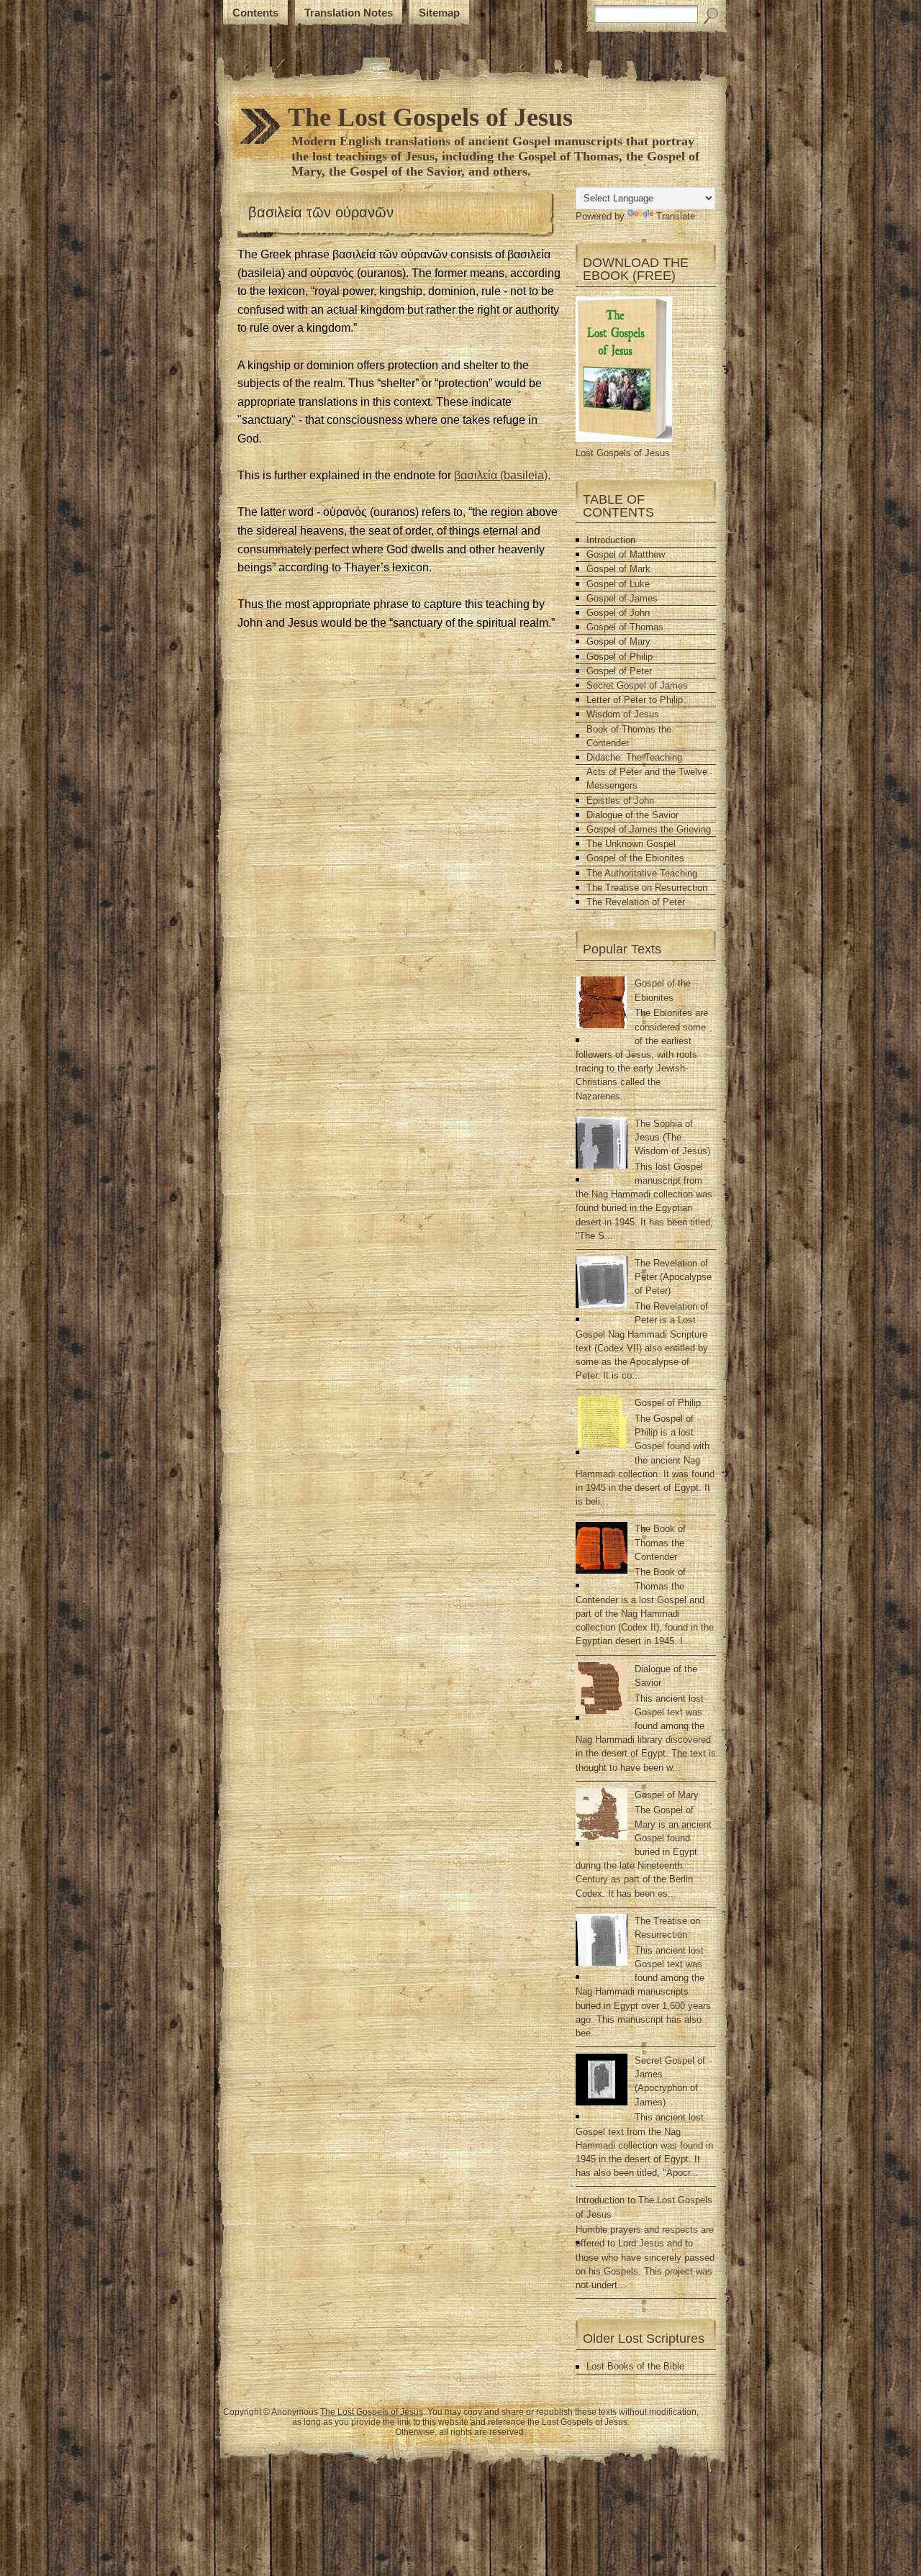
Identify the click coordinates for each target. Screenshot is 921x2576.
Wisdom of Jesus (623, 714)
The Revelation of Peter (636, 902)
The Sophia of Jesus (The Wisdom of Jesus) (672, 1137)
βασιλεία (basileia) (501, 475)
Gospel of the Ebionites (635, 858)
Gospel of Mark (618, 569)
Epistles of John (620, 801)
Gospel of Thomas (625, 627)
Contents (255, 13)
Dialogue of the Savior (632, 815)
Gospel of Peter (619, 671)
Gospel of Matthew (626, 554)
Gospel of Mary (618, 641)
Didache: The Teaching (634, 757)
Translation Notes (349, 13)
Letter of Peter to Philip (635, 700)
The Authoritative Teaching (642, 873)
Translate (676, 216)
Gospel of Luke (618, 584)
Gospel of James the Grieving (649, 829)
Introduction (611, 540)
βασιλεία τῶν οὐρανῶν (321, 212)
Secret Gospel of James (637, 685)
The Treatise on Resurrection (647, 888)
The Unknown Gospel (631, 844)
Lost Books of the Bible (635, 2366)
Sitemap (439, 13)
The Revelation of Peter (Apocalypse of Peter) (673, 1277)
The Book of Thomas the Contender (660, 1542)
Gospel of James (622, 598)
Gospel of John (618, 613)
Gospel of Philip (620, 657)
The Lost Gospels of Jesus (430, 117)
